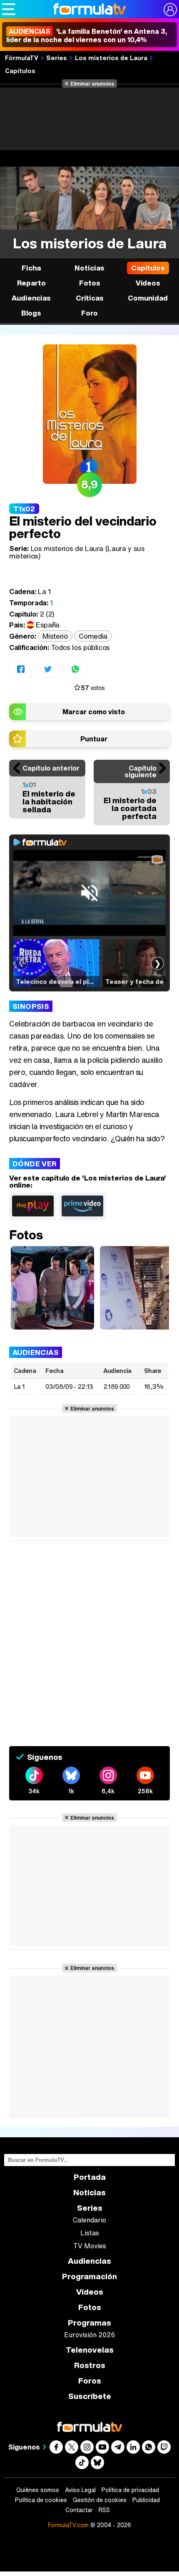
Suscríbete (90, 2396)
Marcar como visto (94, 712)
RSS (104, 2510)
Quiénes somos (38, 2490)
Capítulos (20, 71)
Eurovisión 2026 (89, 2335)
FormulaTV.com (68, 2525)
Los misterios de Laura (111, 58)
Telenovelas (90, 2350)
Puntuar (94, 739)
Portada (90, 2177)
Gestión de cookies (100, 2500)
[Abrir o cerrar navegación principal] (9, 9)
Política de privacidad (130, 2490)
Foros (90, 2381)
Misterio (55, 636)
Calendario (89, 2220)
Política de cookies (41, 2500)
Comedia (93, 636)
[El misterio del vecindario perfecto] (52, 1288)
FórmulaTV (22, 58)
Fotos (90, 283)
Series (57, 58)
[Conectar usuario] (170, 10)
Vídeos (148, 283)
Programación (89, 2276)
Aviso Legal (80, 2490)
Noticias (89, 268)
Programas (89, 2323)
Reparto (31, 283)
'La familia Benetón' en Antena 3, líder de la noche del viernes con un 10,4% (87, 35)
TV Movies (90, 2246)
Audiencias (89, 2261)
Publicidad (146, 2500)
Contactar (79, 2510)
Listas (90, 2233)
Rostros (90, 2365)
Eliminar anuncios (92, 83)
